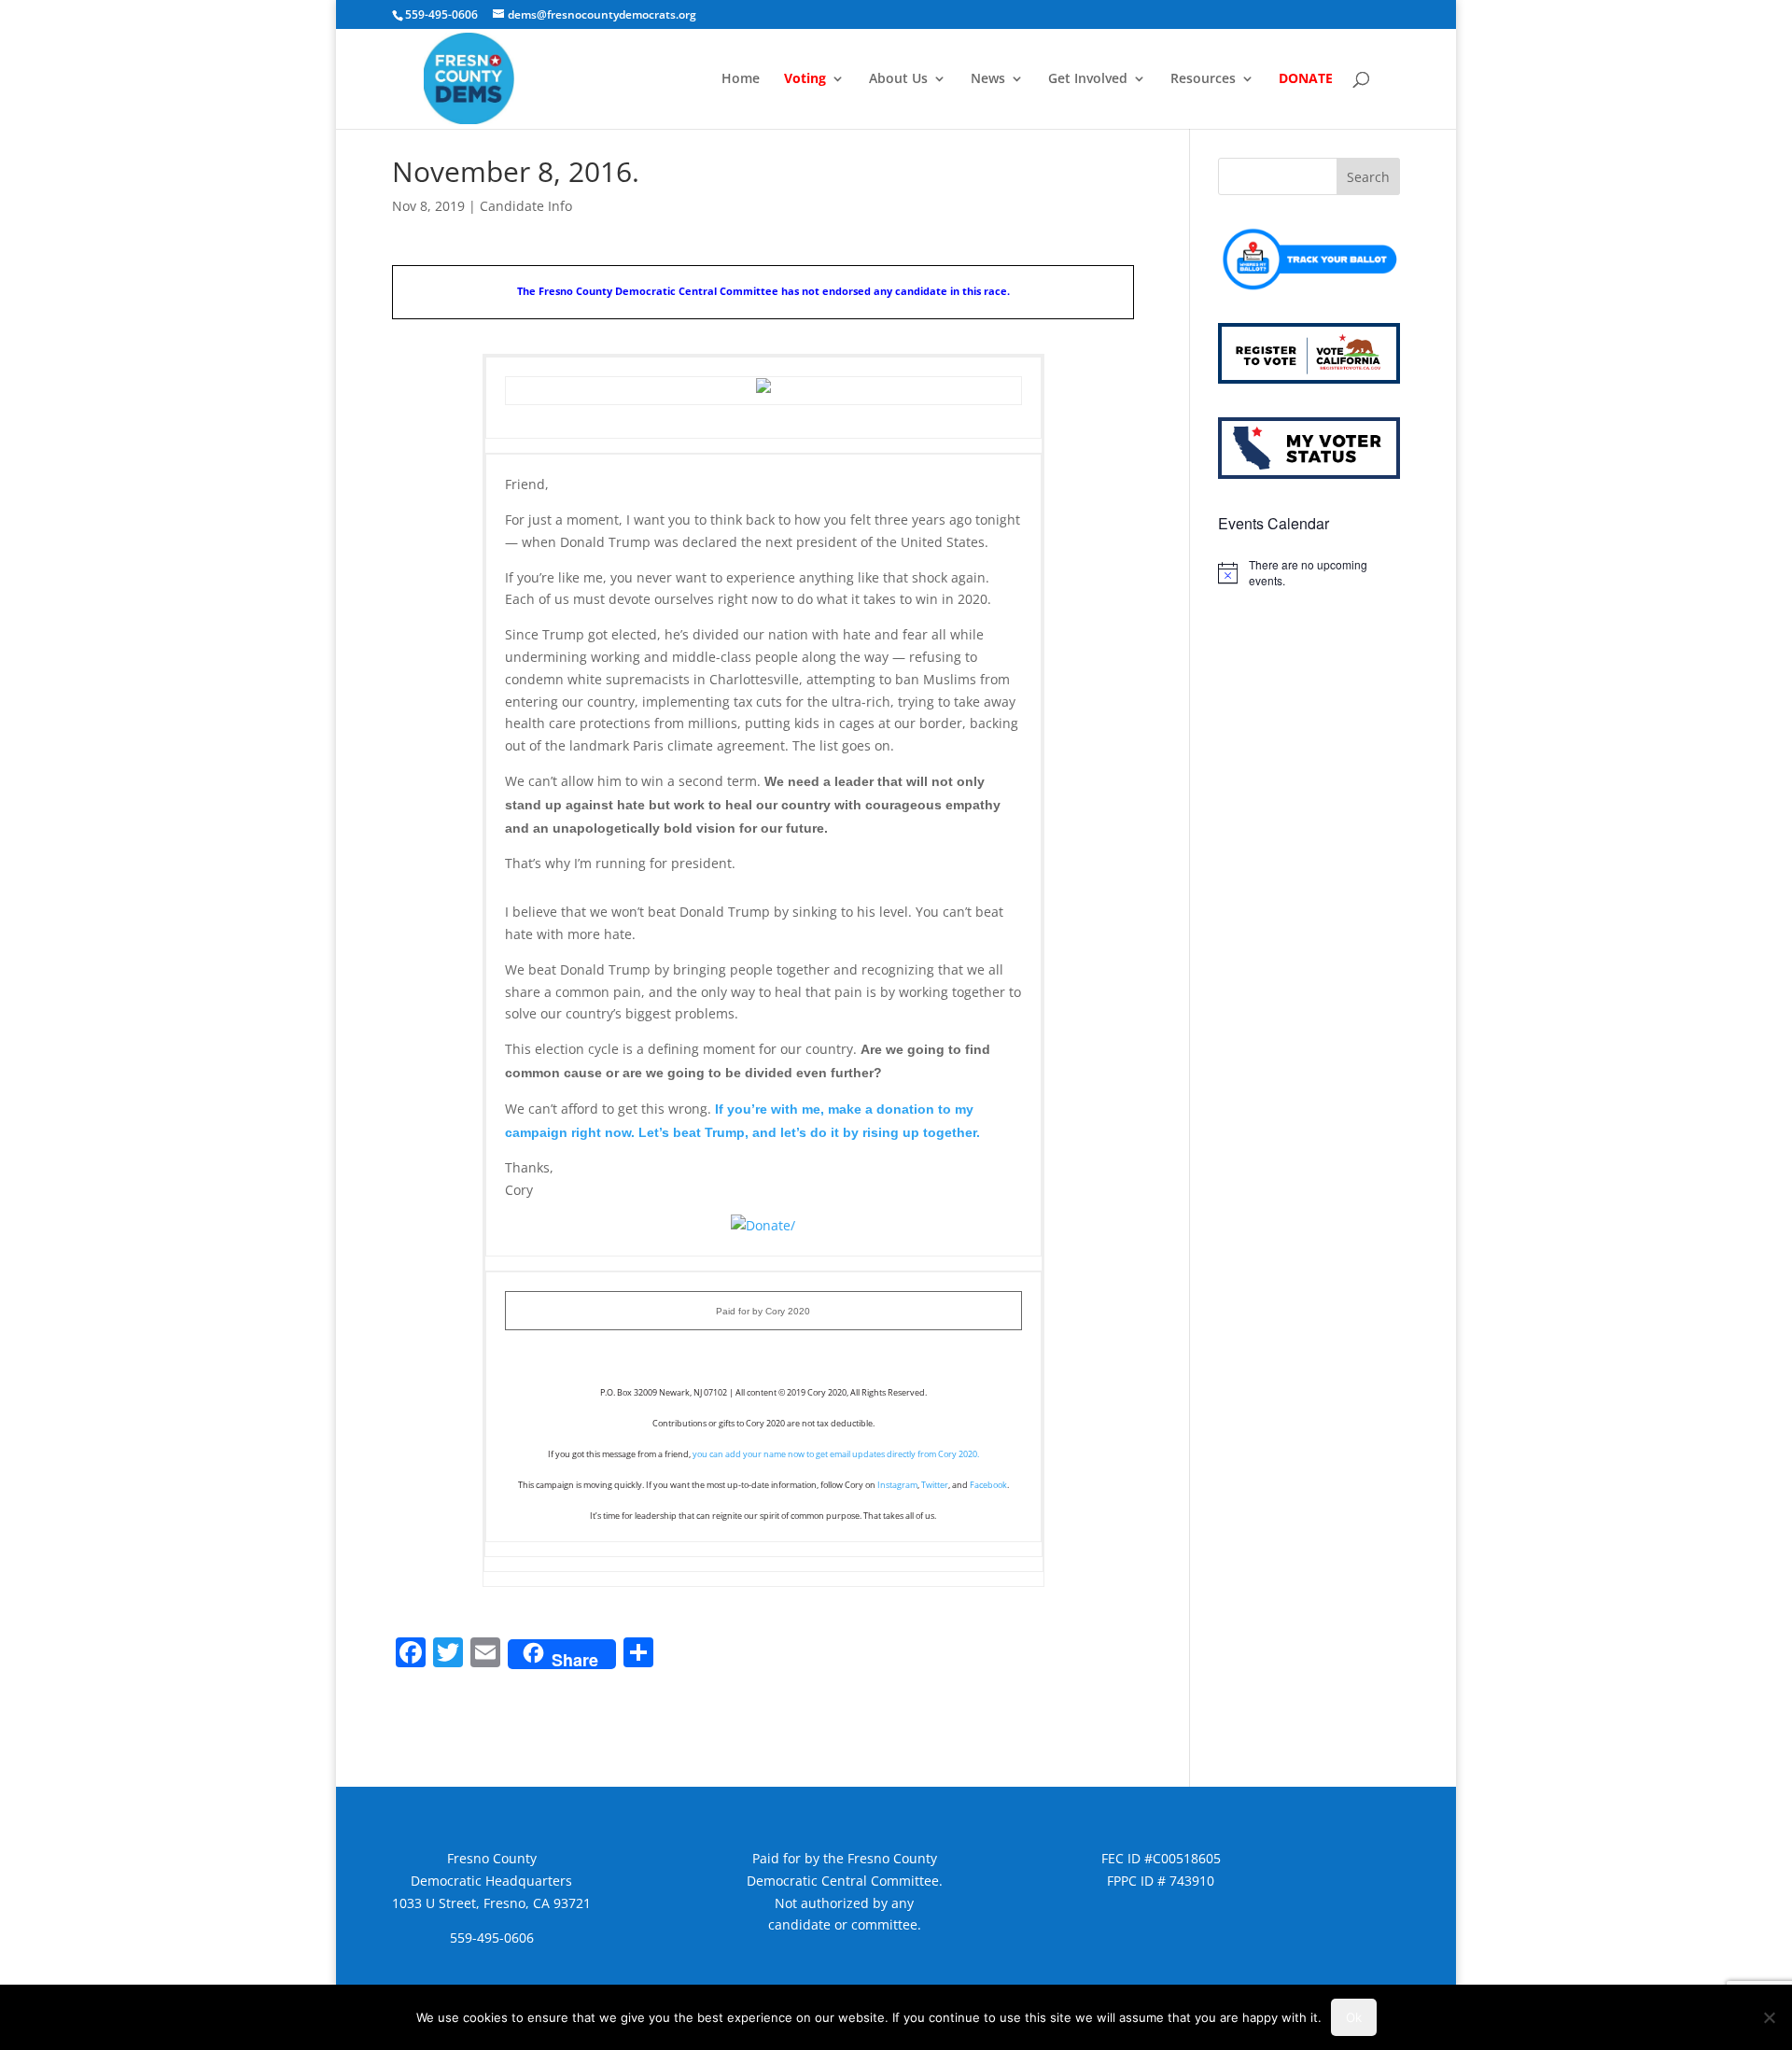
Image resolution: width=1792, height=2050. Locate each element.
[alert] (1309, 573)
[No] (1769, 2017)
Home (741, 79)
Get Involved (1088, 79)
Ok (1354, 2017)
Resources (1203, 79)
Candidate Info (526, 206)
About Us (898, 79)
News (988, 79)
